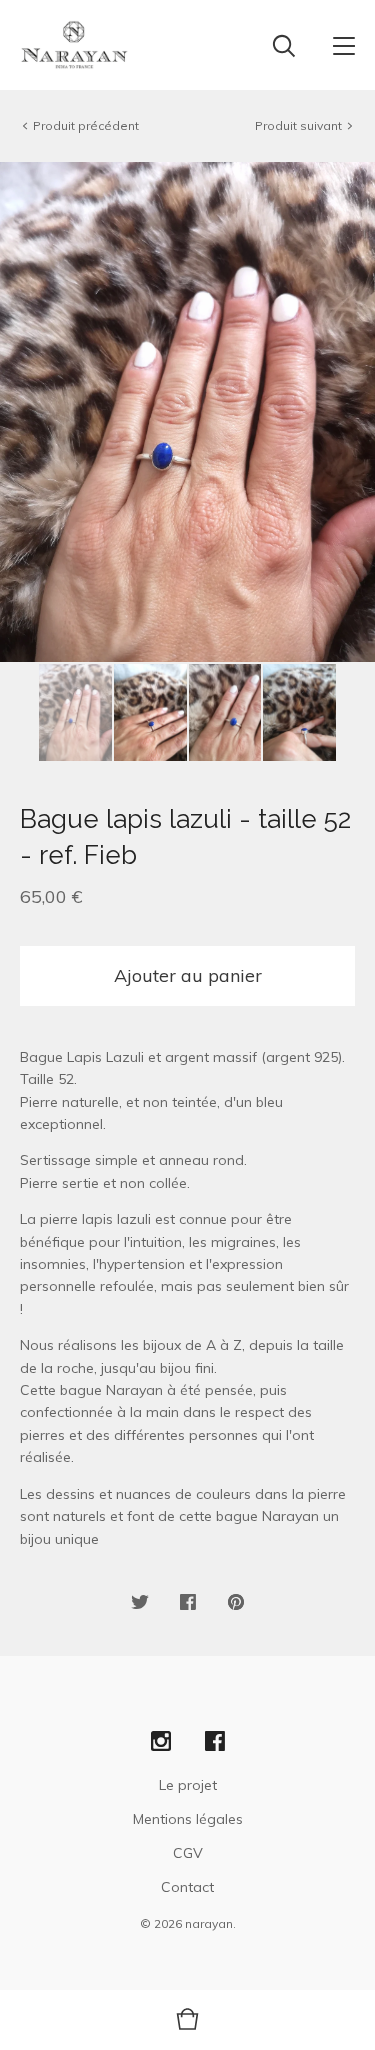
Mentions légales (188, 1819)
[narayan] (74, 45)
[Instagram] (161, 1742)
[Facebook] (215, 1742)
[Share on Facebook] (188, 1603)
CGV (188, 1853)
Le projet (188, 1785)
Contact (187, 1887)
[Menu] (344, 45)
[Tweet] (140, 1603)
